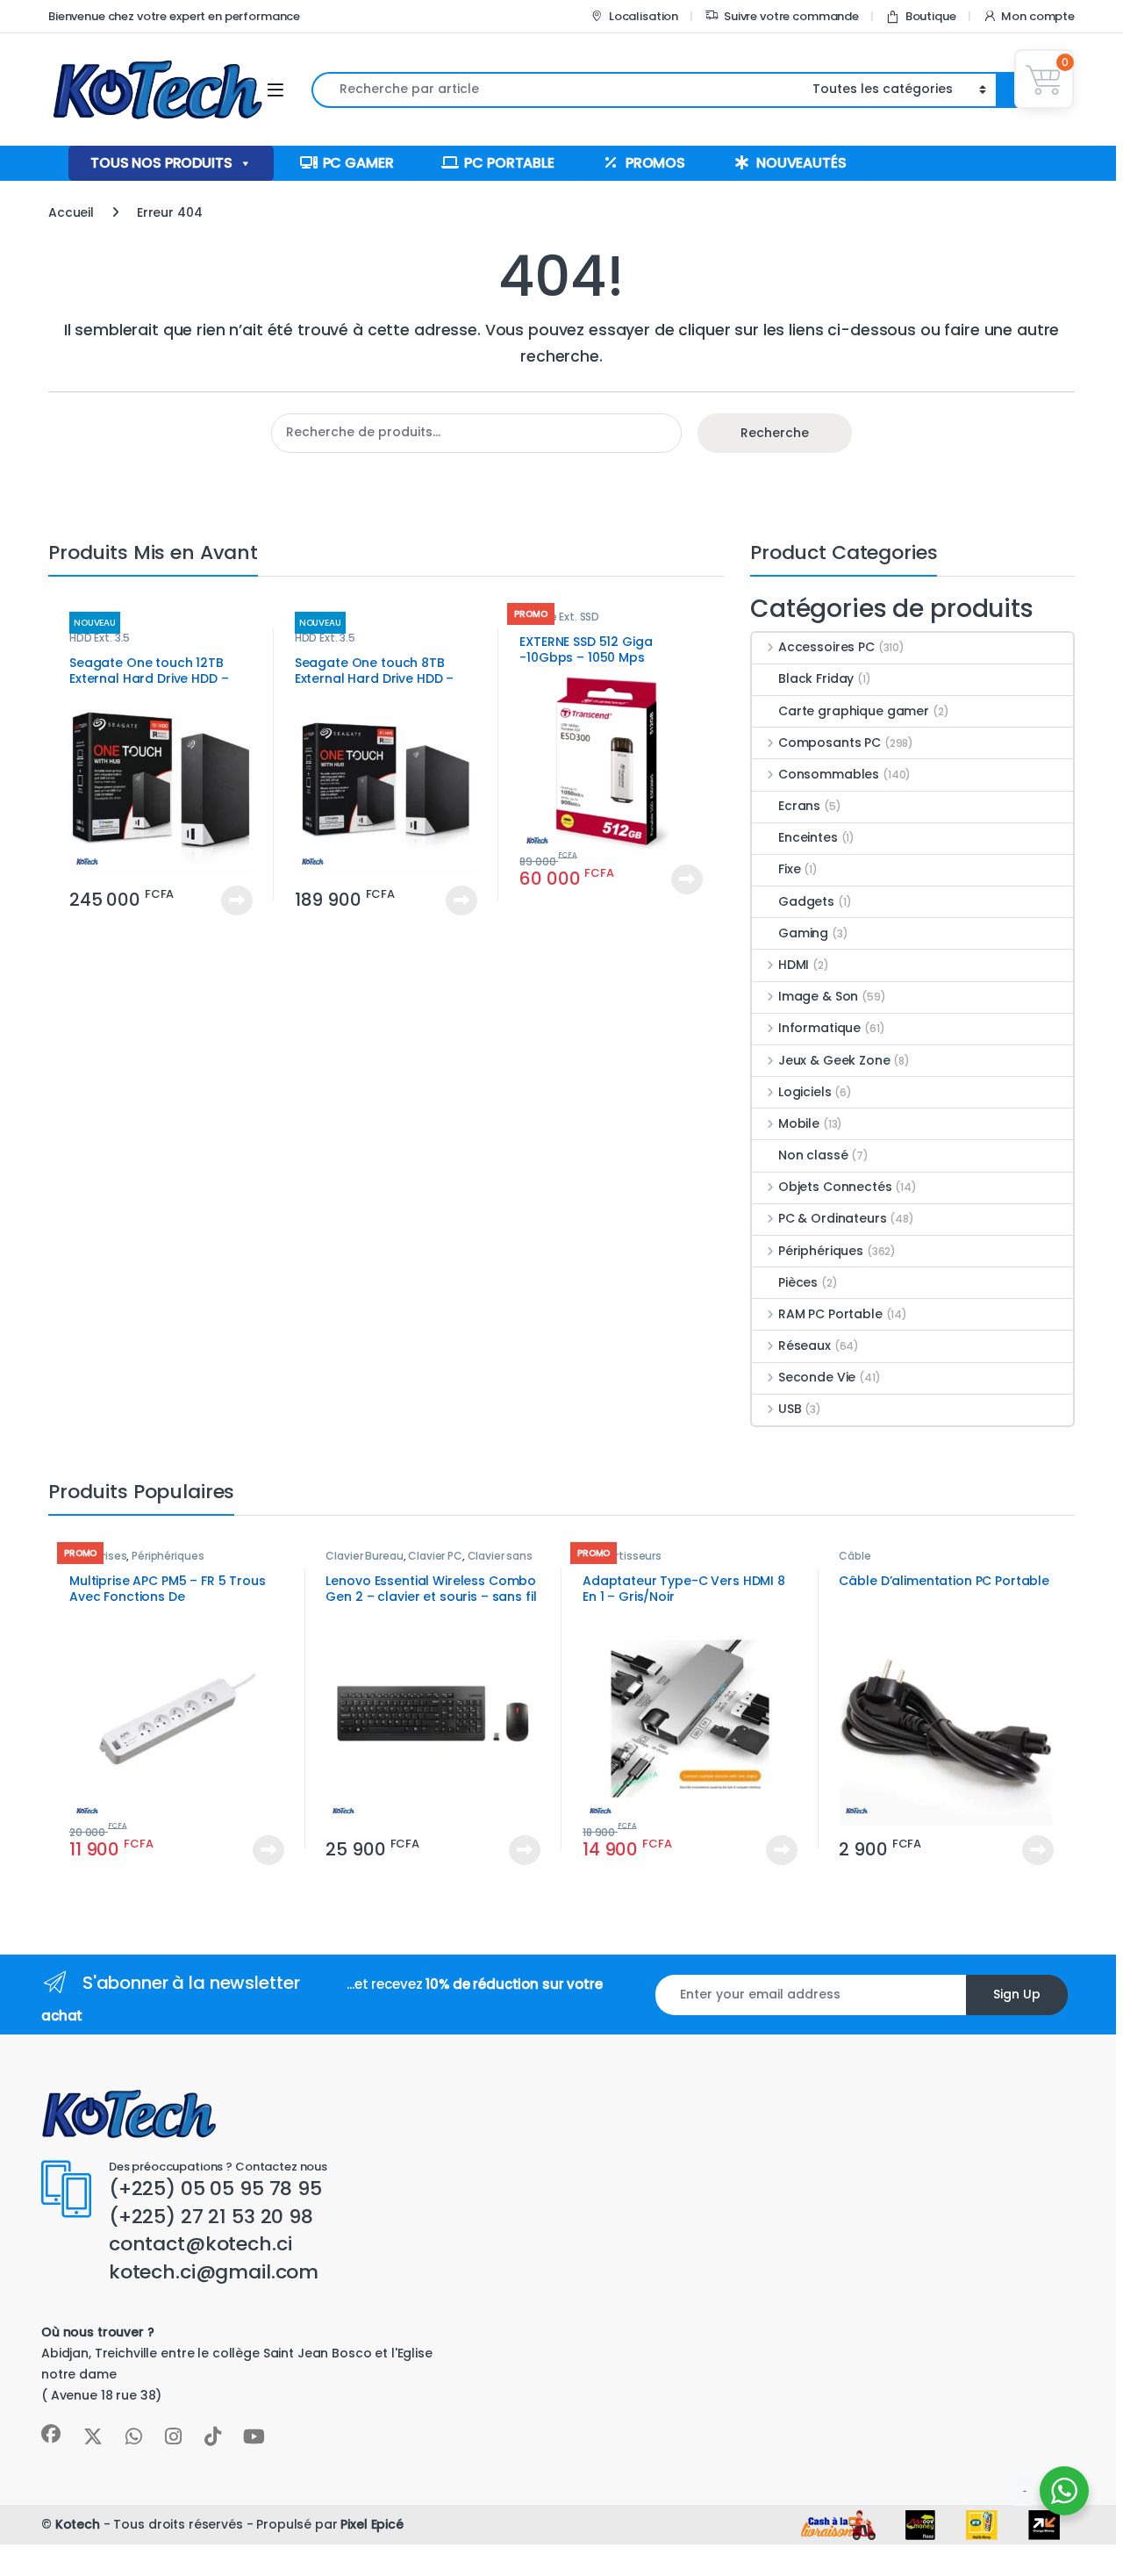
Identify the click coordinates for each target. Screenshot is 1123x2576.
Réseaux (805, 1345)
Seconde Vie (817, 1377)
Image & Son (818, 996)
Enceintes (808, 837)
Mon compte (1038, 16)
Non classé (813, 1155)
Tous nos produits (161, 163)
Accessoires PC (826, 647)
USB (790, 1409)
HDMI (794, 965)
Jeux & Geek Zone (834, 1060)
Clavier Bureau (364, 1556)
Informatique (819, 1028)
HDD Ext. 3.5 (100, 638)
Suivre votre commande (791, 16)
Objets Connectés (835, 1187)
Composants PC (830, 743)
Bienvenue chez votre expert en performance (174, 16)
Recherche (775, 433)
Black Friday (816, 678)
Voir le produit (229, 901)
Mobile (799, 1123)
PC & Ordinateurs (833, 1218)
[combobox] (557, 90)
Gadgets (806, 901)
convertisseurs (622, 1556)
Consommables (829, 774)
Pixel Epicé (372, 2524)
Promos (655, 163)
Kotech (78, 2524)
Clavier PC (435, 1556)
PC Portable (509, 163)
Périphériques (821, 1251)
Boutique (931, 16)
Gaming (803, 933)
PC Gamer (358, 163)
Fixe (789, 869)
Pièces (798, 1282)
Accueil (71, 212)
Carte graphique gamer (854, 711)
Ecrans (799, 806)
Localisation (644, 16)
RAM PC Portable (830, 1314)
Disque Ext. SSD (559, 617)
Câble (855, 1556)
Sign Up (1017, 1994)
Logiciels (805, 1092)
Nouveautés (801, 163)
